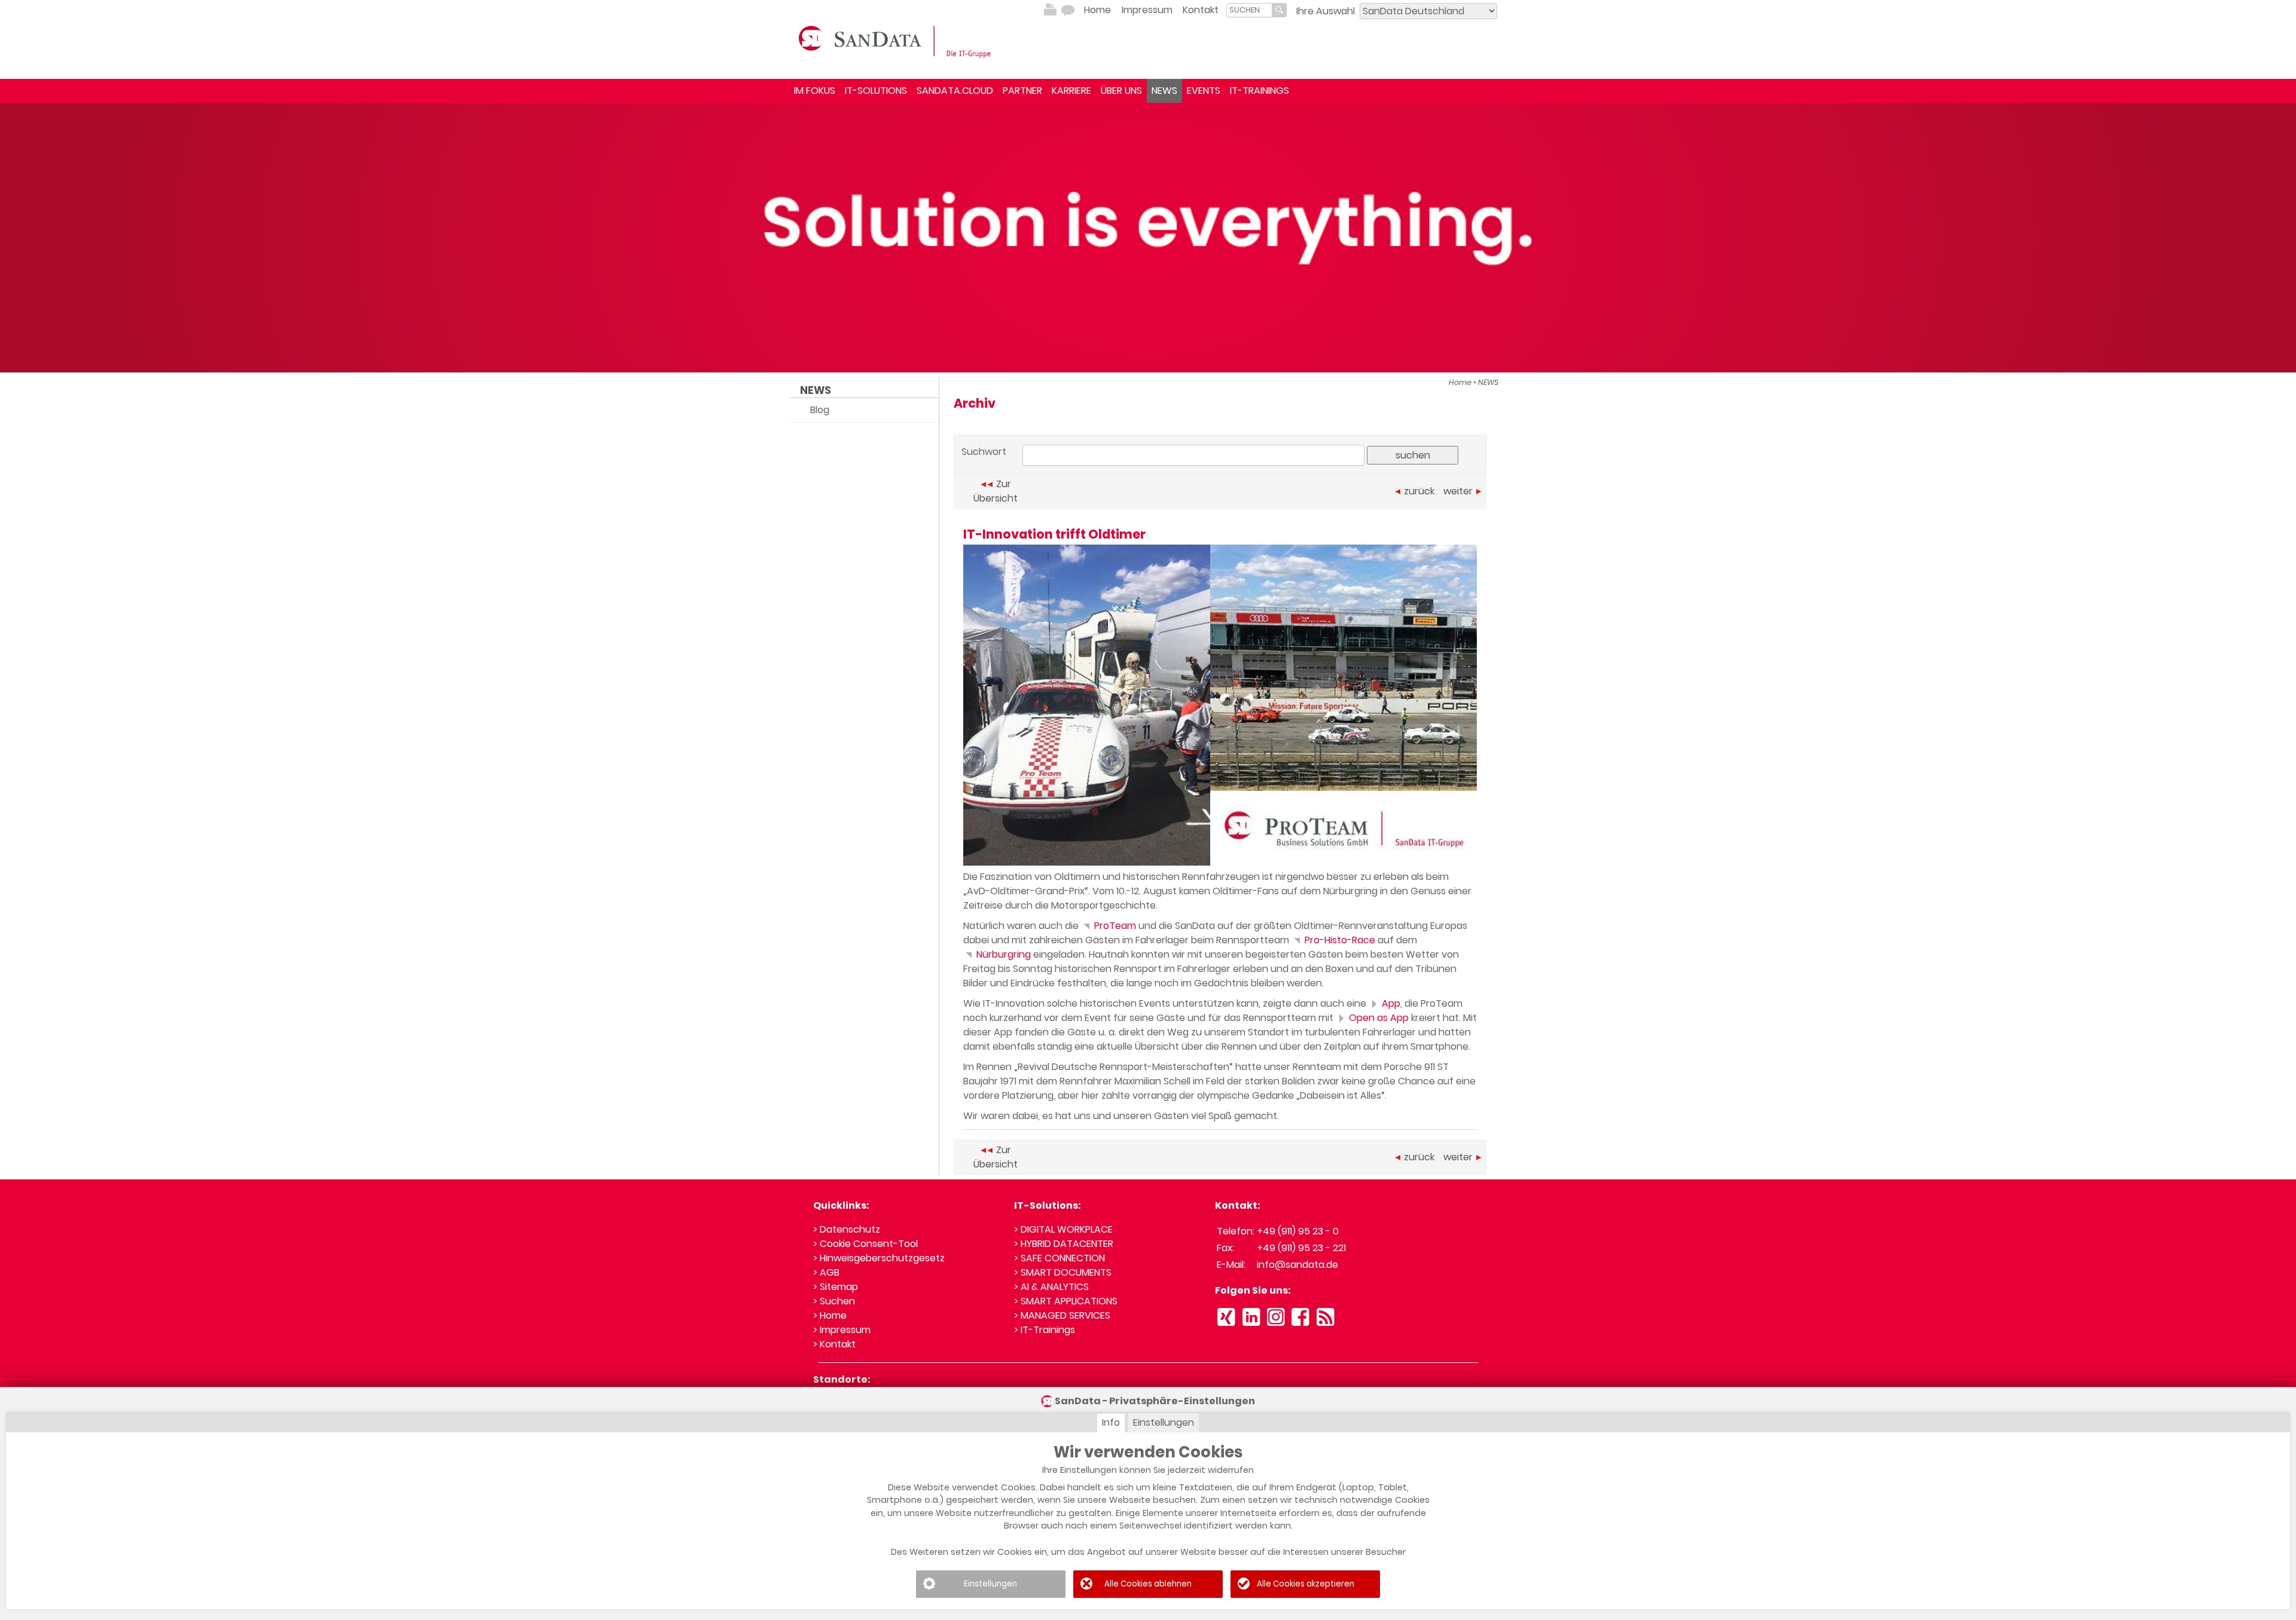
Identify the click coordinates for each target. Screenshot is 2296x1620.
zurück (1419, 491)
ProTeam (1114, 926)
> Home (830, 1315)
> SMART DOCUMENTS (1063, 1272)
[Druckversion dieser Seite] (1050, 10)
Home (1097, 10)
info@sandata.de (1297, 1265)
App (1390, 1003)
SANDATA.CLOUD (955, 91)
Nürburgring (1002, 954)
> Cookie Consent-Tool (865, 1244)
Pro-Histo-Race (1339, 940)
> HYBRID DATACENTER (1064, 1244)
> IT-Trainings (1045, 1330)
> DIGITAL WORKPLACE (1063, 1229)
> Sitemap (836, 1287)
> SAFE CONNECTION (1060, 1258)
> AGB (826, 1272)
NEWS (1164, 91)
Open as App (1378, 1018)
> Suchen (834, 1301)
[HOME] (897, 41)
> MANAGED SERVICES (1062, 1315)
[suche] (1249, 10)
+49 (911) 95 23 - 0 (1298, 1231)
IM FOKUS (815, 91)
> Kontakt (834, 1344)
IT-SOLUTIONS (876, 91)
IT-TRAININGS (1260, 91)
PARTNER (1022, 91)
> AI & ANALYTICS (1051, 1287)
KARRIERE (1071, 91)
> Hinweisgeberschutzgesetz (879, 1258)
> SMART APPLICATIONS (1066, 1301)
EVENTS (1204, 91)
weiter (1458, 491)
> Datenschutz (847, 1229)
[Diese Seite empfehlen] (1068, 10)
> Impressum (842, 1330)
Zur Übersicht (996, 491)
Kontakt (1201, 10)
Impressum (1147, 10)
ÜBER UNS (1121, 91)
